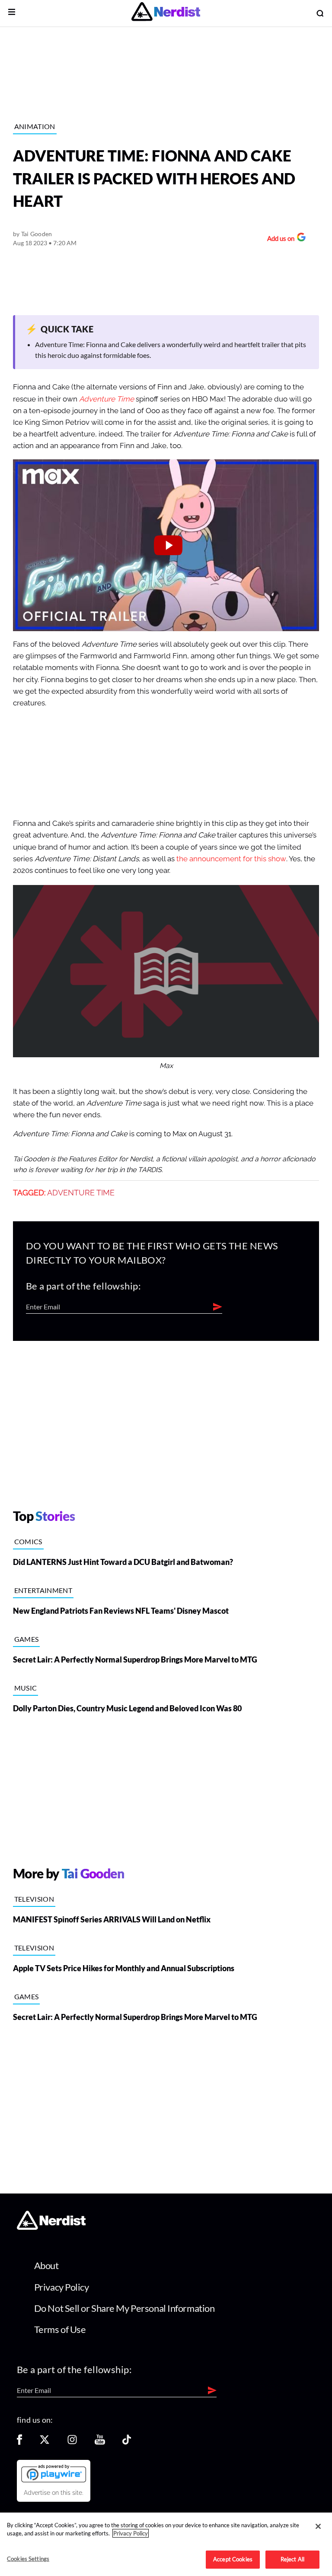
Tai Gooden (37, 234)
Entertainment (43, 1590)
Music (26, 1688)
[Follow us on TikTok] (127, 2442)
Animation (35, 126)
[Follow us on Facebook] (19, 2442)
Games (27, 1639)
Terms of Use (60, 2329)
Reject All (292, 2559)
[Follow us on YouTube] (100, 2442)
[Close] (318, 2526)
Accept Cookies (233, 2559)
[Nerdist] (166, 13)
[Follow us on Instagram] (72, 2442)
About (46, 2265)
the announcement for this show (231, 859)
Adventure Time (107, 399)
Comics (28, 1541)
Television (34, 1899)
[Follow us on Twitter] (45, 2442)
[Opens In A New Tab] (54, 2473)
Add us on (279, 239)
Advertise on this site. (54, 2493)
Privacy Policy (62, 2287)
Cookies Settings (28, 2559)
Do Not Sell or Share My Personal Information (124, 2308)
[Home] (51, 2227)
